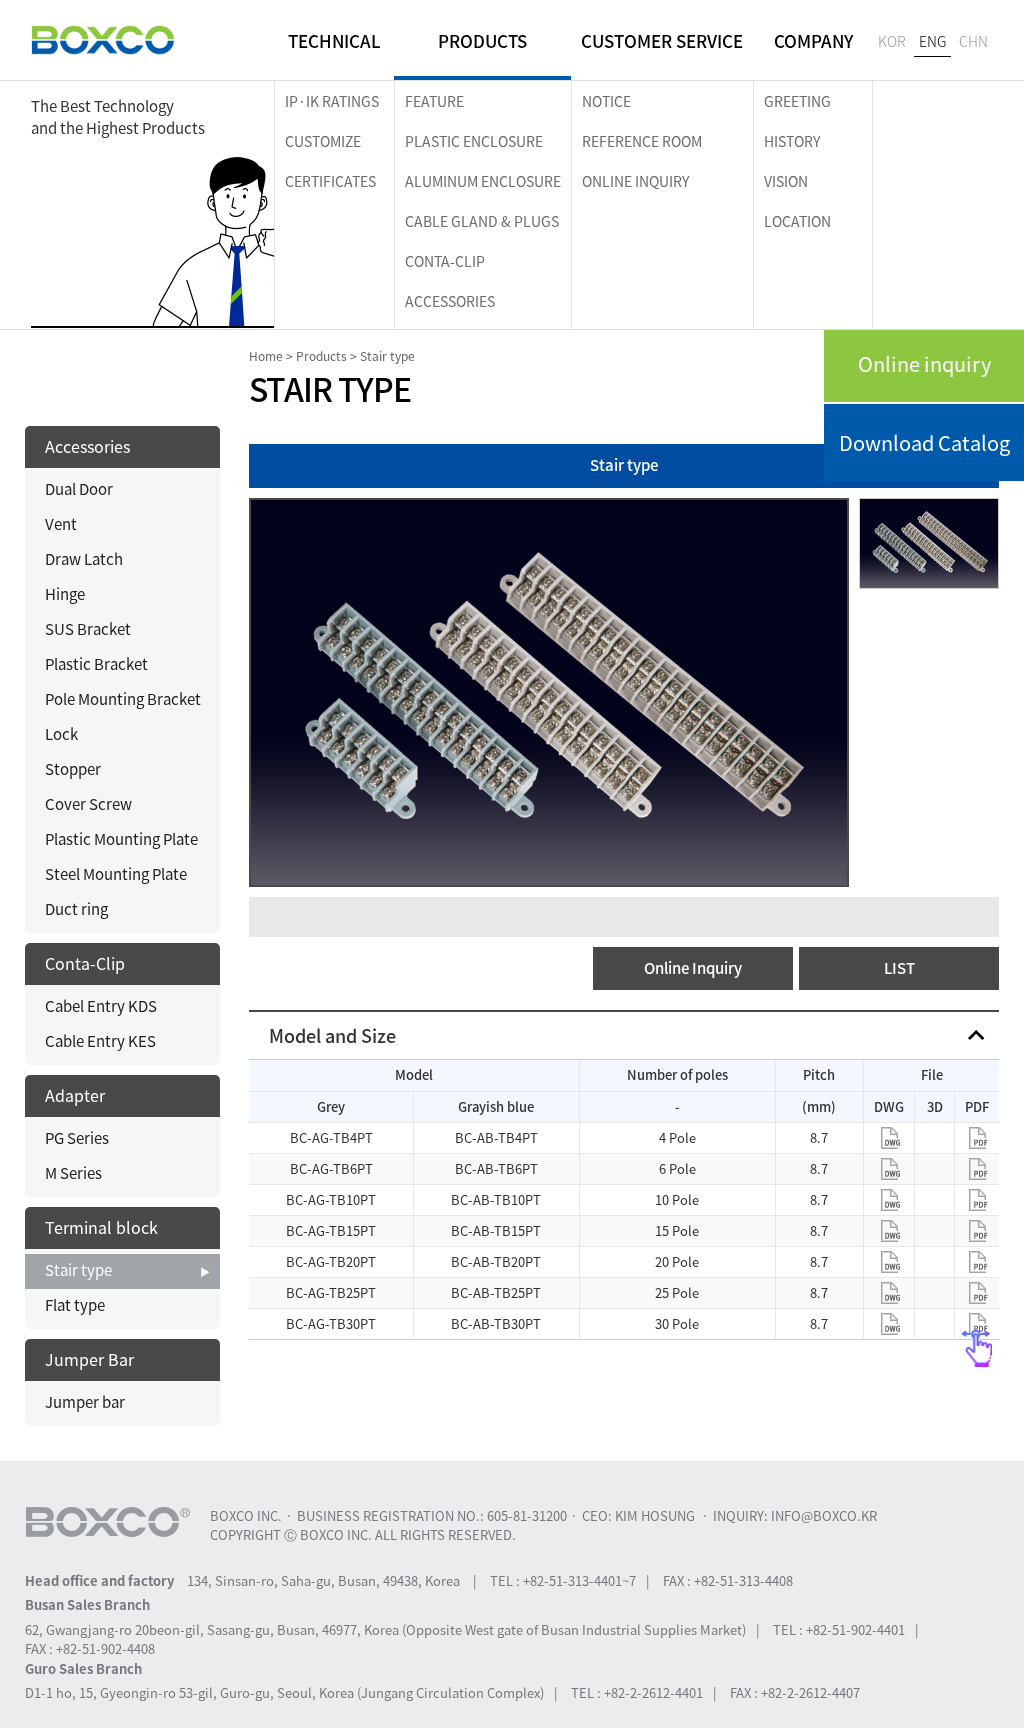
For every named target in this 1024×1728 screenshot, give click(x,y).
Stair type (78, 1270)
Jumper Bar (89, 1359)
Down (889, 1138)
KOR (892, 41)
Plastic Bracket (96, 664)
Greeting (797, 101)
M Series (73, 1173)
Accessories (450, 301)
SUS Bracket (88, 629)
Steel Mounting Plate (116, 874)
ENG (932, 41)
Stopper (73, 769)
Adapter (75, 1095)
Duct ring (76, 909)
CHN (973, 41)
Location (797, 221)
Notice (606, 101)
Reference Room (642, 141)
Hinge (65, 594)
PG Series (77, 1138)
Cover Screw (88, 804)
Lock (61, 734)
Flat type (75, 1305)
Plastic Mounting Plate (121, 839)
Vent (61, 524)
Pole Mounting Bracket (123, 699)
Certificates (330, 181)
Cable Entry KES (100, 1041)
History (792, 141)
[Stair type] (549, 690)
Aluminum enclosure (483, 181)
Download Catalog (924, 442)
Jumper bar (85, 1402)
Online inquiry (924, 363)
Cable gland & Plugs (482, 221)
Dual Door (79, 489)
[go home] (103, 40)
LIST (899, 968)
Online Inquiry (693, 968)
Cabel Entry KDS (101, 1006)
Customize (323, 141)
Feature (434, 101)
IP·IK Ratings (332, 101)
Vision (786, 181)
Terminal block (101, 1227)
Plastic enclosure (474, 141)
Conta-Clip (445, 261)
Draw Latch (84, 559)
